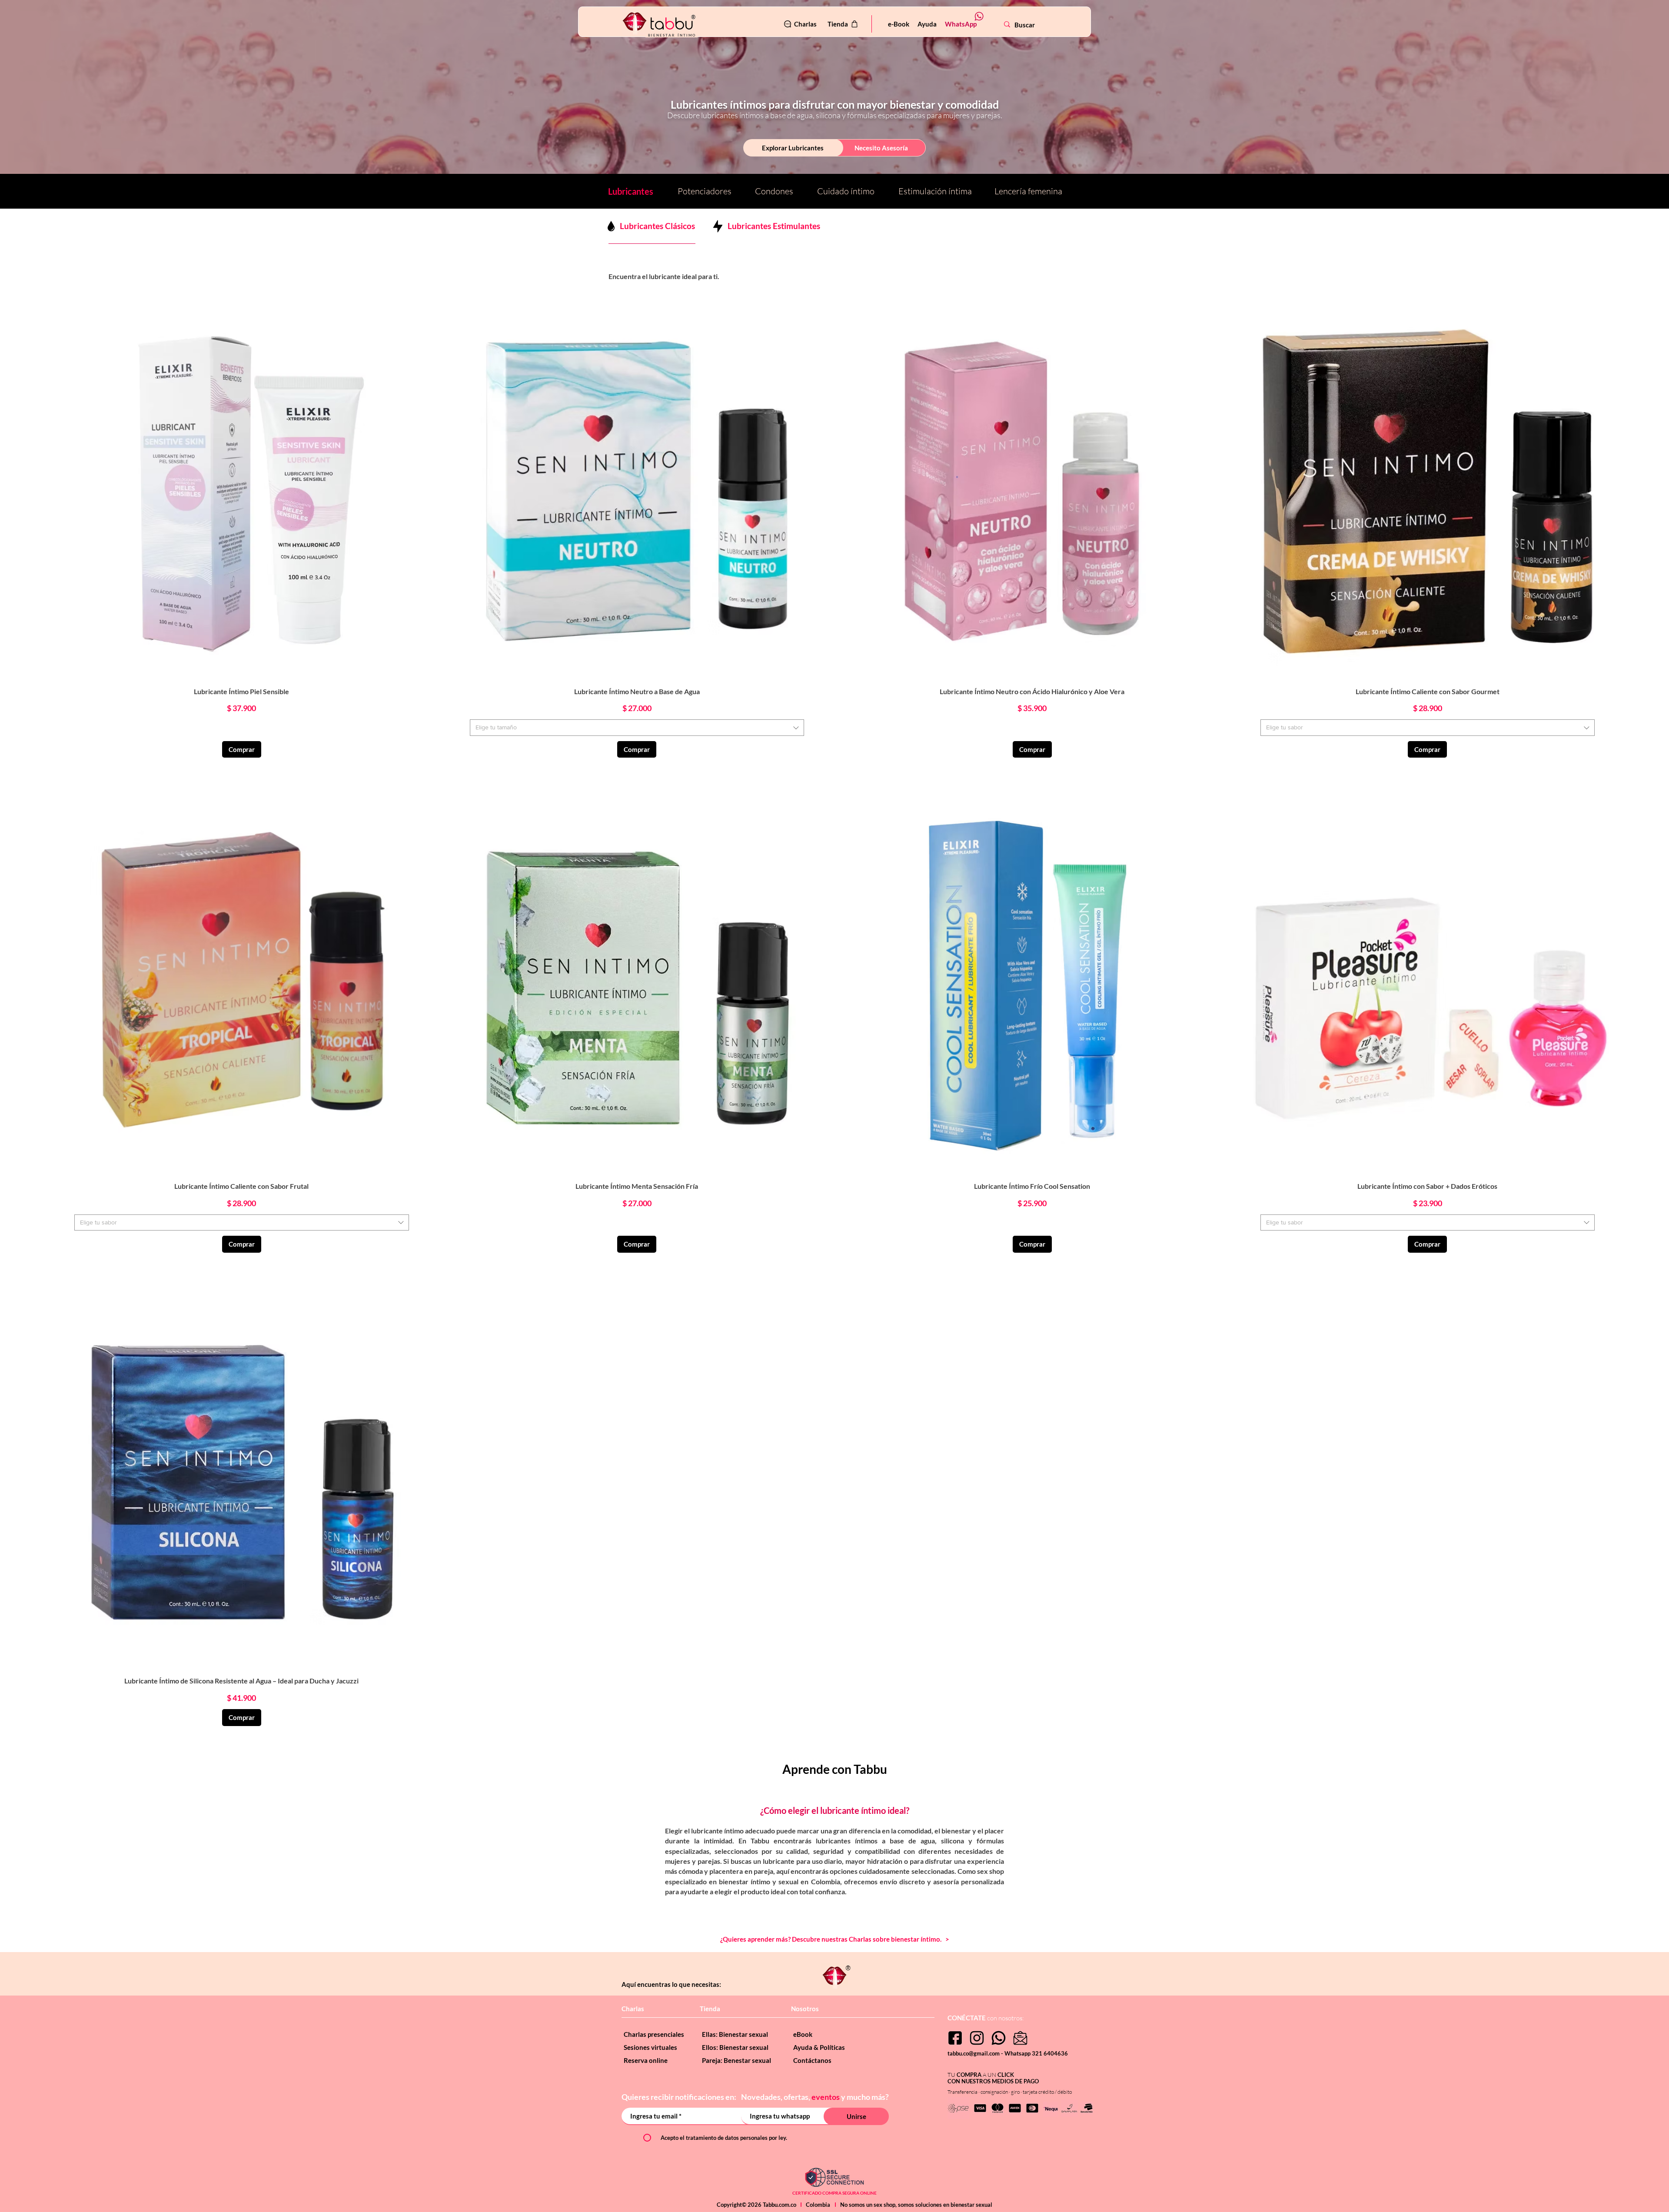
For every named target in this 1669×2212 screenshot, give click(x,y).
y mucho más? (865, 2097)
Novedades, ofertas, (776, 2097)
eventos (826, 2097)
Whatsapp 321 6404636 (1036, 2053)
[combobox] (637, 728)
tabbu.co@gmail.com (974, 2053)
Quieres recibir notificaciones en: (680, 2097)
